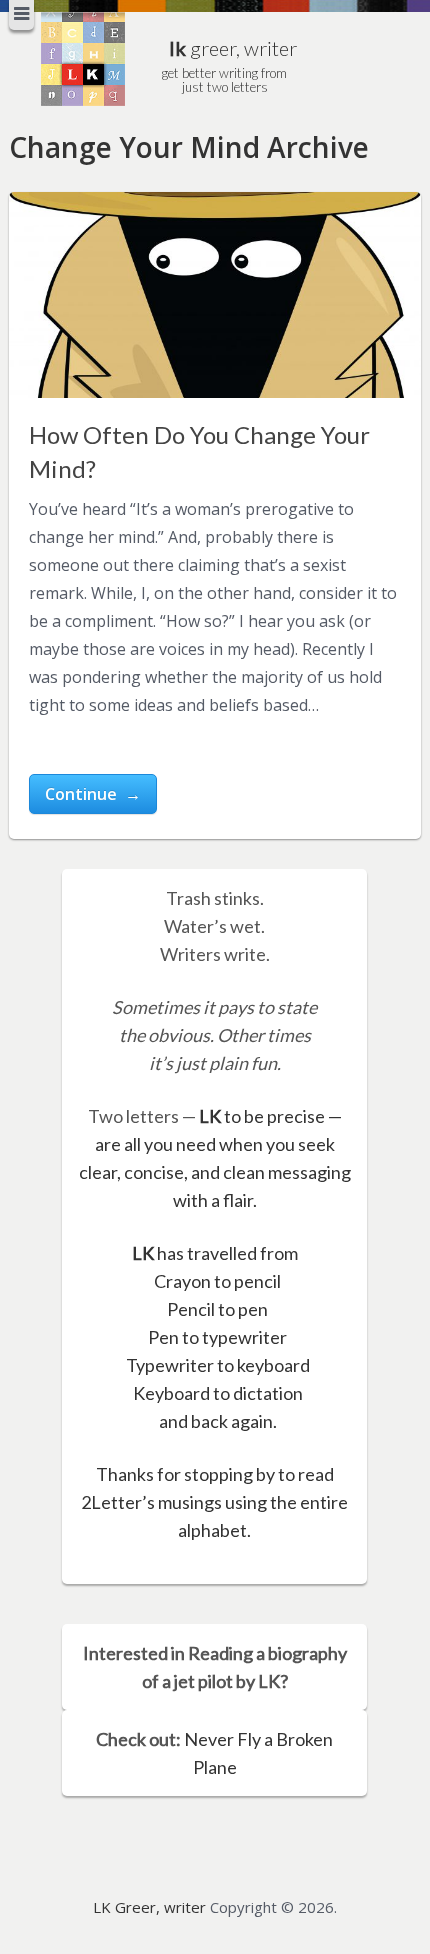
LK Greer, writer (149, 1907)
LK (210, 1116)
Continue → (93, 794)
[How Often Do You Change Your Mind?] (215, 295)
